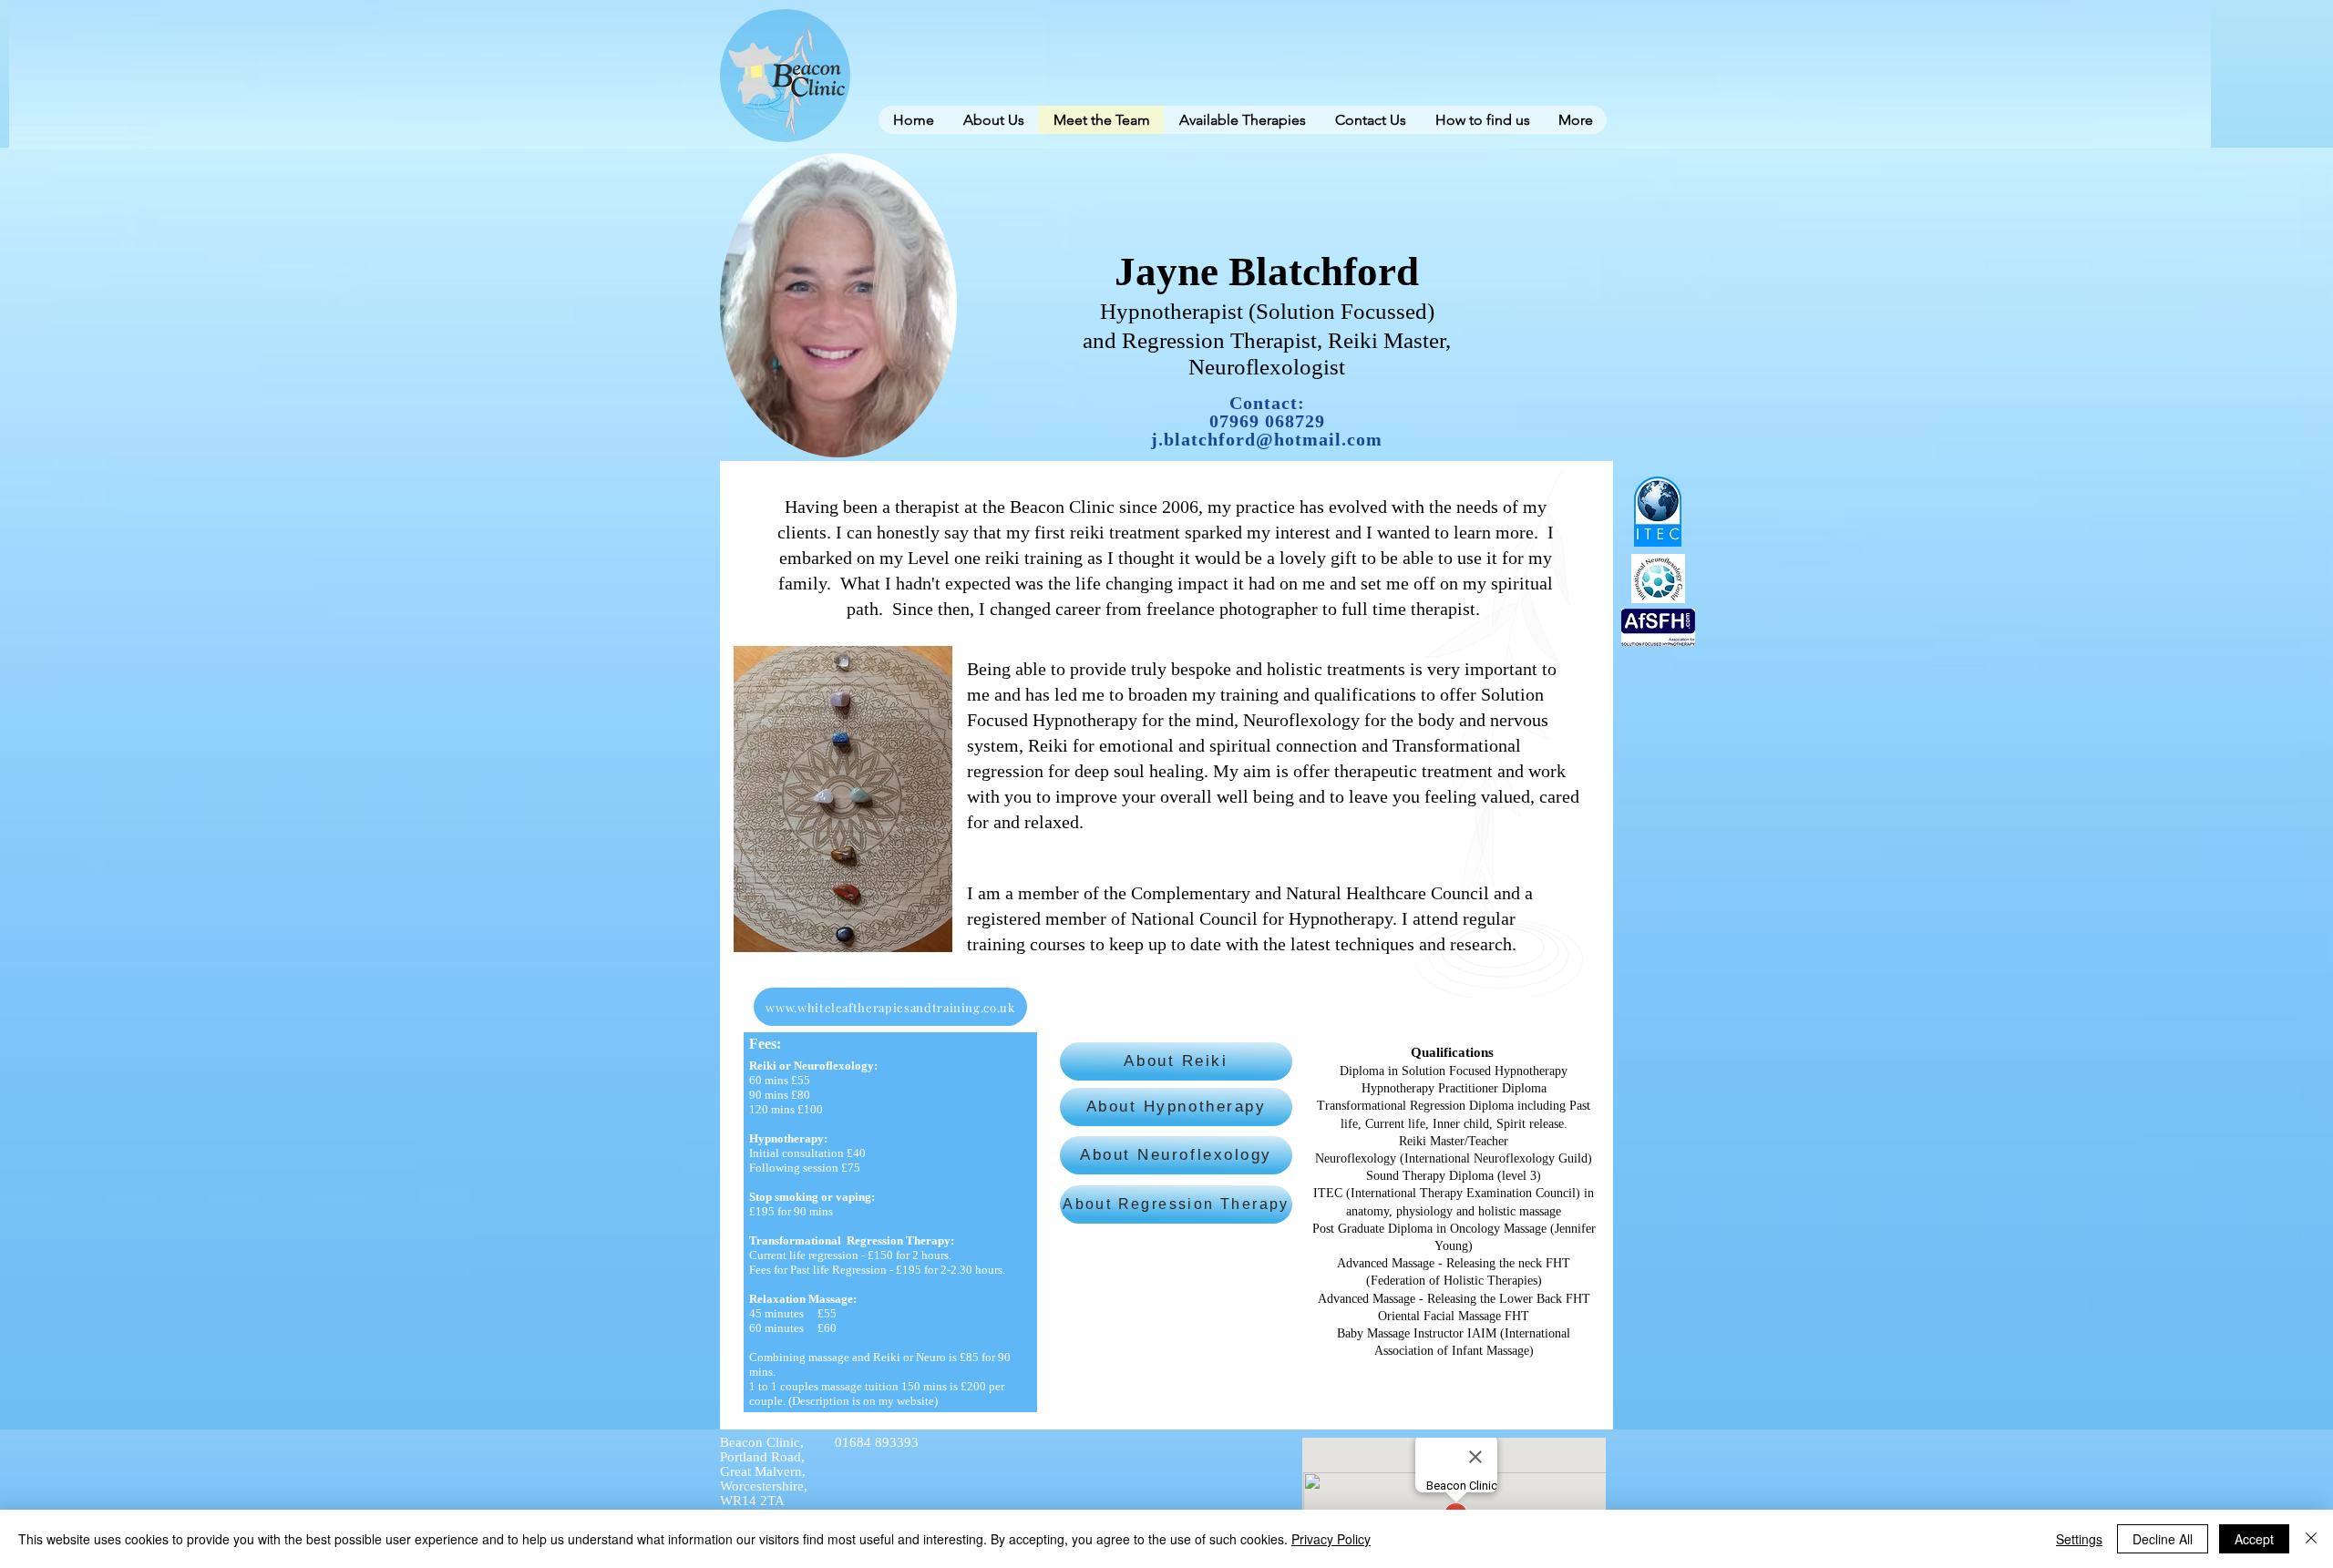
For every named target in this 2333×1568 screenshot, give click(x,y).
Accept (2254, 1539)
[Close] (2311, 1539)
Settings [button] (2079, 1539)
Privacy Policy (1331, 1539)
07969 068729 (1267, 421)
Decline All (2163, 1539)
